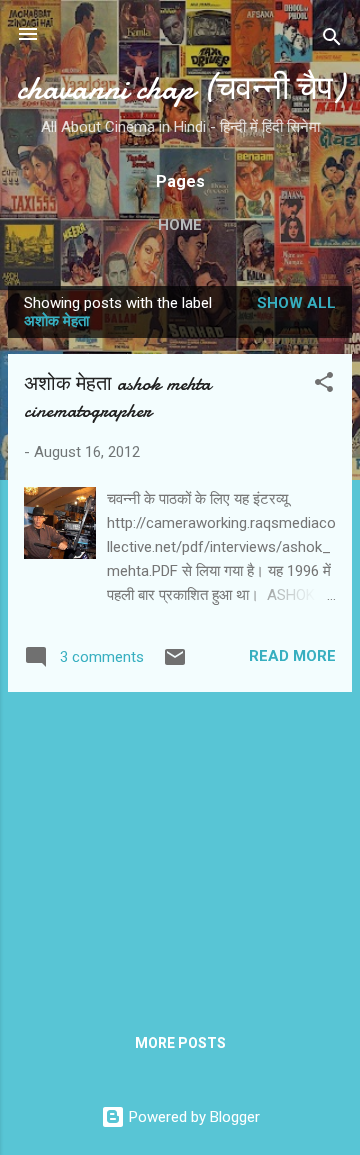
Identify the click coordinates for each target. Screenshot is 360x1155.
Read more (292, 656)
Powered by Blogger (192, 1117)
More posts (180, 1043)
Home (180, 225)
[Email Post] (175, 664)
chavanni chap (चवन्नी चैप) (180, 88)
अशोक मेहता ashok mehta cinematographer (117, 397)
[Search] (332, 40)
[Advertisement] (180, 848)
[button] (324, 385)
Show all (296, 303)
